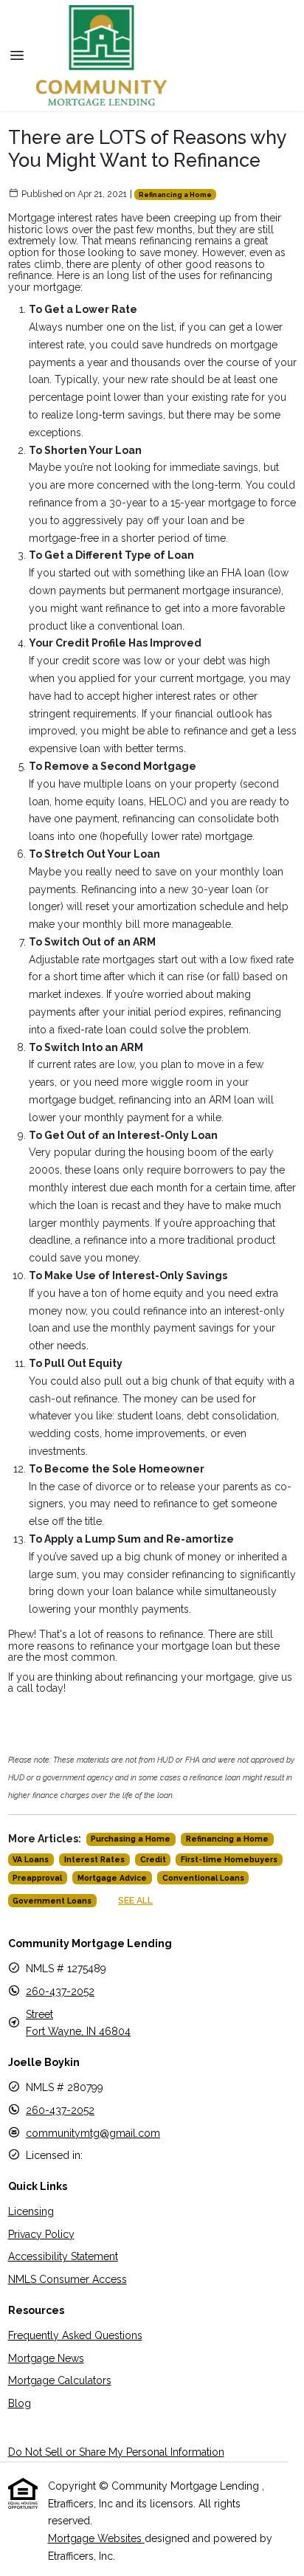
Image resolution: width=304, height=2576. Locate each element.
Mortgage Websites (96, 2538)
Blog (20, 2403)
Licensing (31, 2211)
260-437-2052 (60, 1991)
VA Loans (31, 1859)
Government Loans (52, 1901)
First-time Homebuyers (229, 1859)
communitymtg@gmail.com (93, 2133)
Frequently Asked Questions (75, 2335)
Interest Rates (94, 1859)
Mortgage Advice (112, 1878)
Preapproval (37, 1878)
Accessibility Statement (63, 2256)
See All (135, 1900)
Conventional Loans (203, 1878)
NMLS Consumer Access (68, 2279)
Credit (153, 1859)
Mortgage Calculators (60, 2380)
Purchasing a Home (131, 1839)
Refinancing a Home (175, 194)
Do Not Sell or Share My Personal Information (116, 2452)
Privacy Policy (41, 2234)
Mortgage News (46, 2358)
